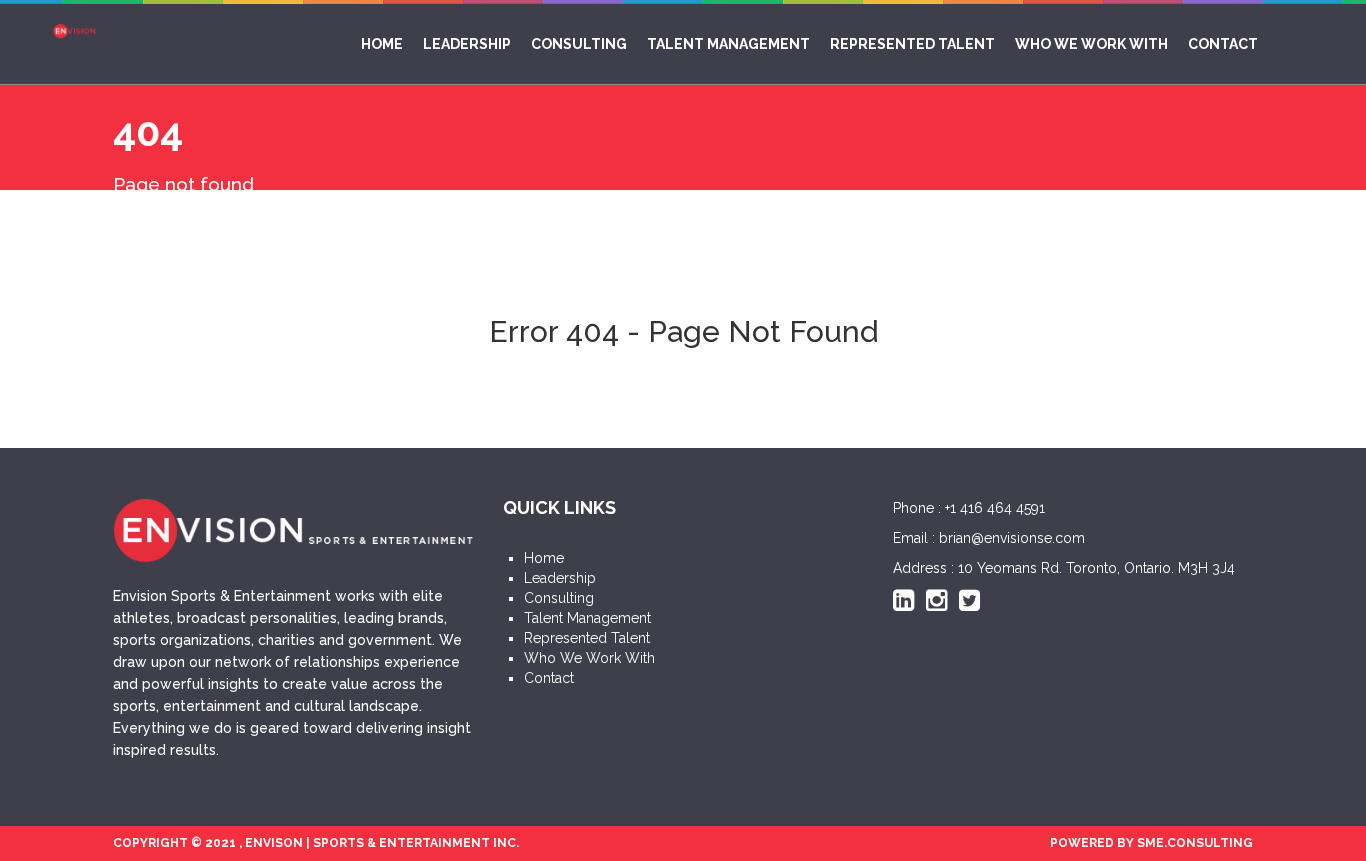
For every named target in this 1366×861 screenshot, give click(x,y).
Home (382, 44)
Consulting (579, 44)
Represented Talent (912, 44)
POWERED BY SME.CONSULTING (1151, 843)
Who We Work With (1091, 44)
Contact (1223, 44)
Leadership (467, 44)
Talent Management (728, 44)
